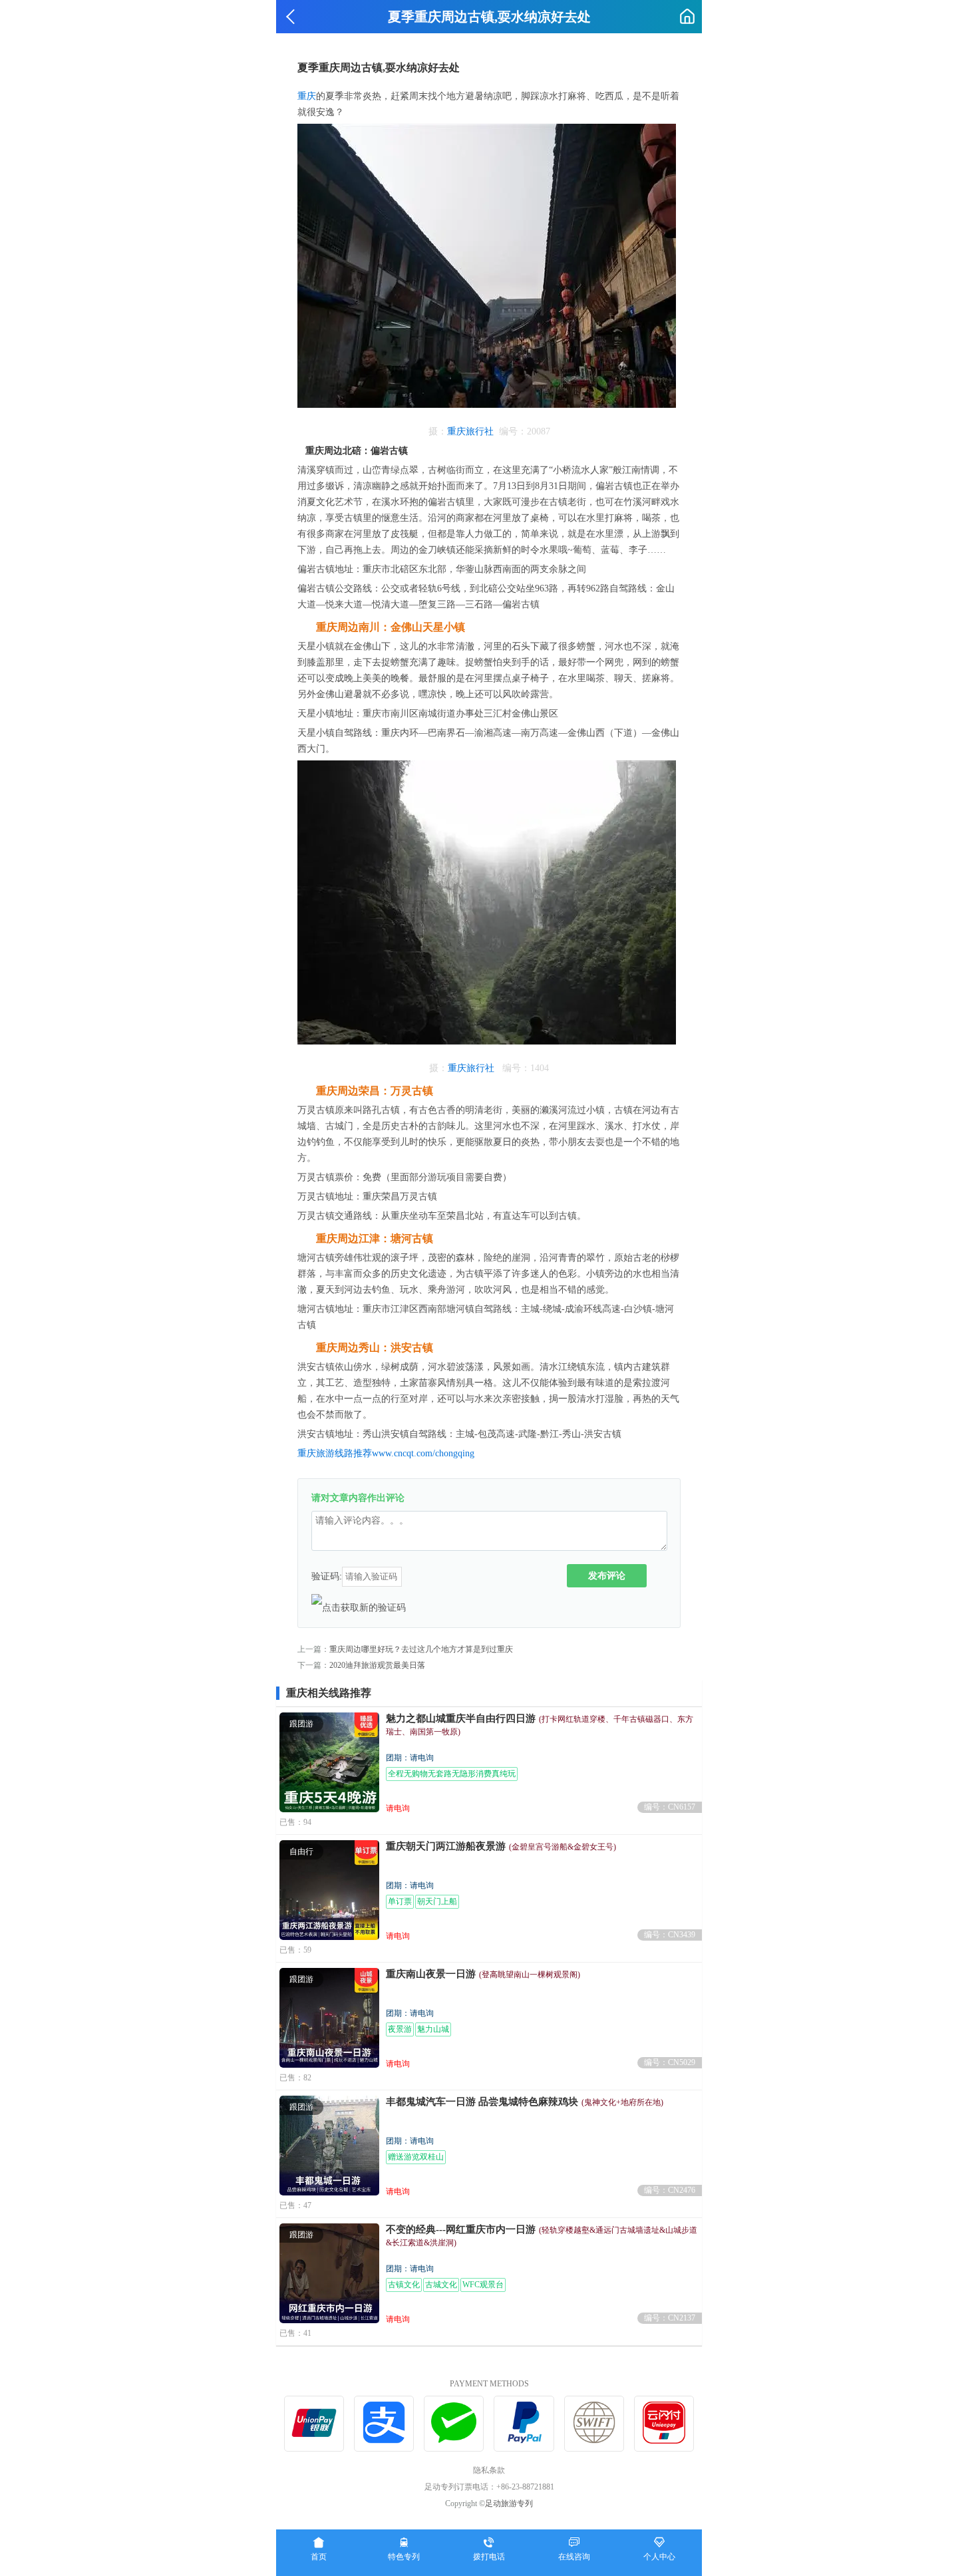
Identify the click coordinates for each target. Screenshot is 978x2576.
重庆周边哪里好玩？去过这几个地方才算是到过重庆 (421, 1649)
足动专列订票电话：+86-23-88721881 (489, 2487)
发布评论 (607, 1575)
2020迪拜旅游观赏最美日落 (377, 1665)
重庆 (307, 96)
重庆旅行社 (470, 431)
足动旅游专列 (509, 2503)
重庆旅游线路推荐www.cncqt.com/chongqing (386, 1453)
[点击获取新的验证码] (359, 1607)
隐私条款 (489, 2470)
